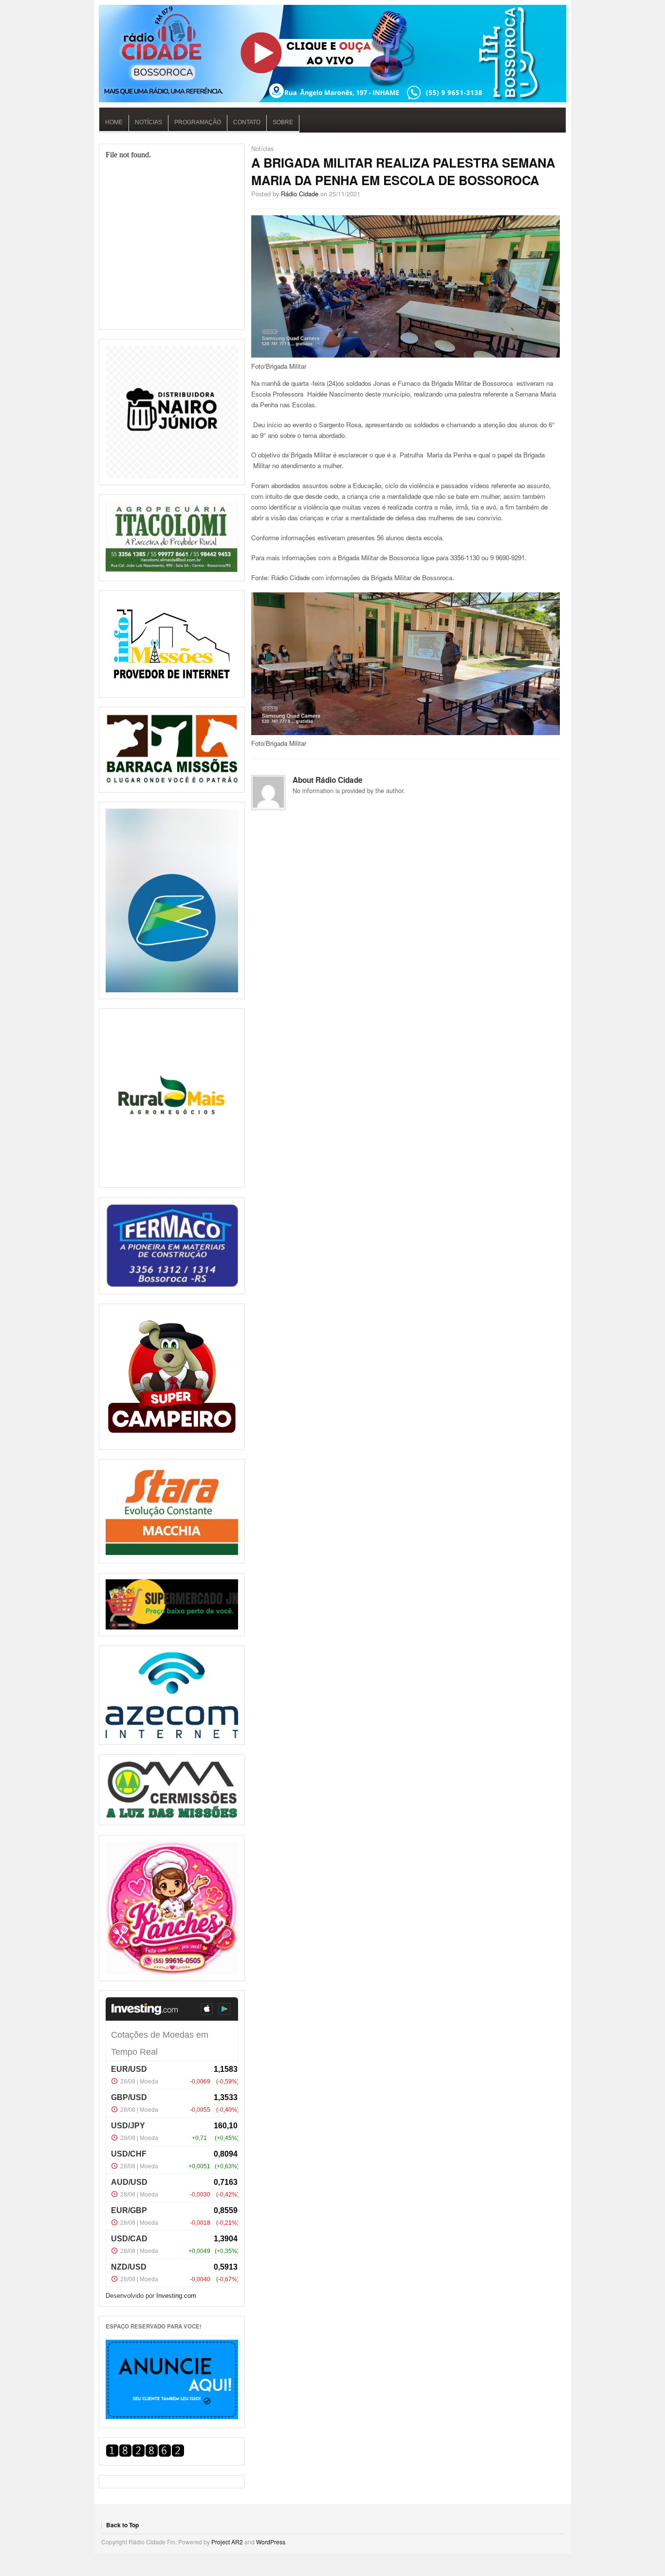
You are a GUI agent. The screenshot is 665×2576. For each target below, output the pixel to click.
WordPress (271, 2542)
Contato (247, 122)
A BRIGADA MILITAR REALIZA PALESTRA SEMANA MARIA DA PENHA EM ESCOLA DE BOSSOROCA (403, 171)
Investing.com (176, 2296)
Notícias (148, 122)
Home (114, 122)
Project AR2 (227, 2542)
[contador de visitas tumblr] (145, 2454)
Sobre (283, 122)
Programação (198, 122)
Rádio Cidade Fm (332, 54)
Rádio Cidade (300, 194)
